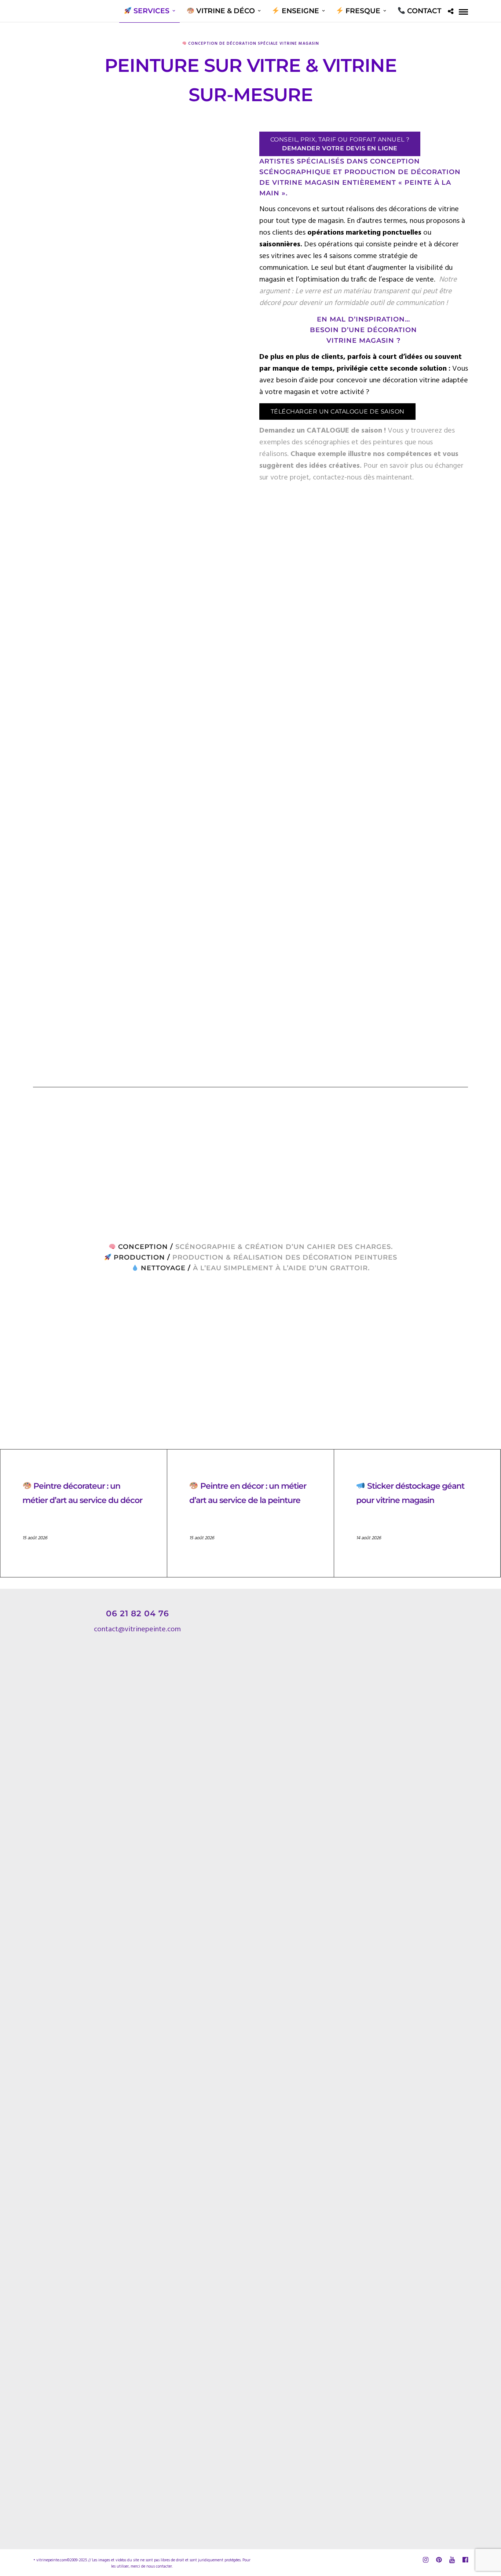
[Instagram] (425, 2560)
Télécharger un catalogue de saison (338, 411)
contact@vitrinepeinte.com (137, 1629)
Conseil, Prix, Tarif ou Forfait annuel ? (340, 144)
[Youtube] (452, 2560)
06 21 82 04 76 (138, 1614)
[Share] (451, 12)
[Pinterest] (439, 2560)
